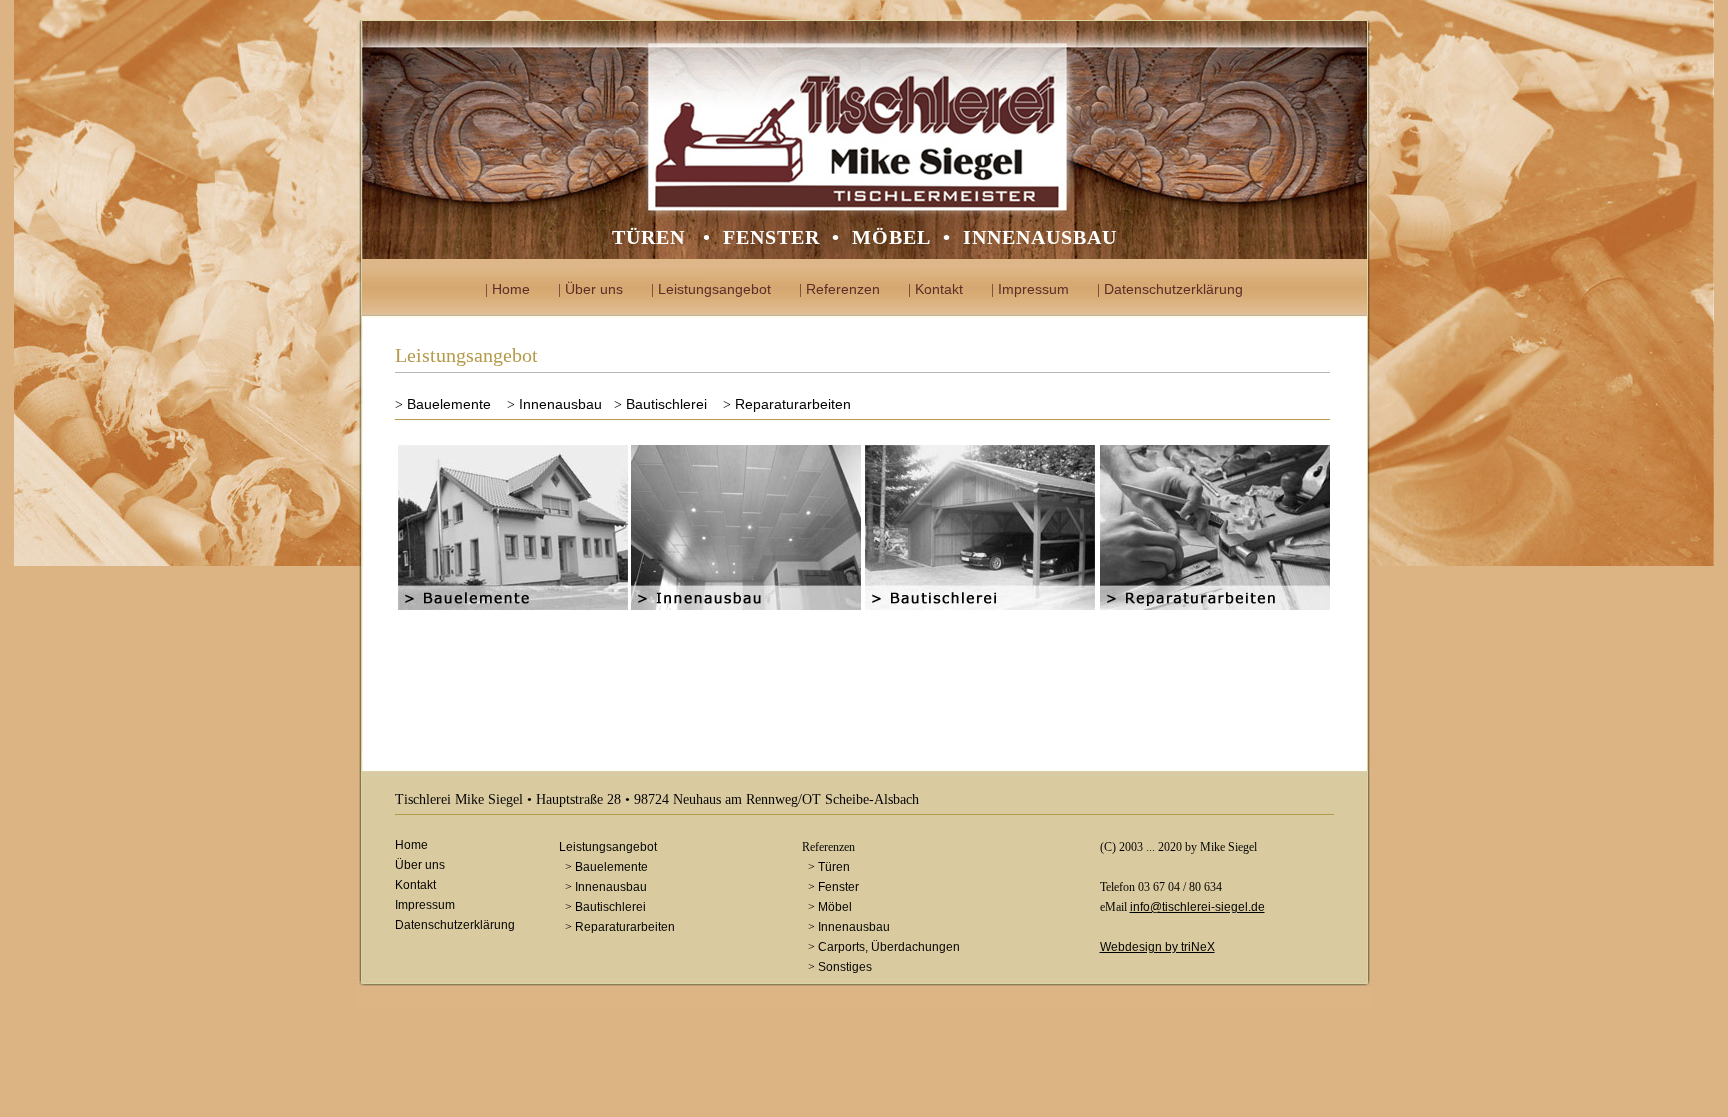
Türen (834, 867)
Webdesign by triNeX (1157, 947)
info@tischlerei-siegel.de (1197, 907)
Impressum (1033, 289)
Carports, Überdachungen (889, 947)
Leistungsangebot (714, 289)
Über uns (594, 289)
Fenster (838, 887)
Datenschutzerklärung (1173, 289)
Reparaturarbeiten (793, 404)
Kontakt (939, 289)
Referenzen (843, 289)
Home (511, 289)
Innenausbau (560, 404)
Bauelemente (449, 404)
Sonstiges (845, 967)
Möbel (835, 907)
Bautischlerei (666, 404)
